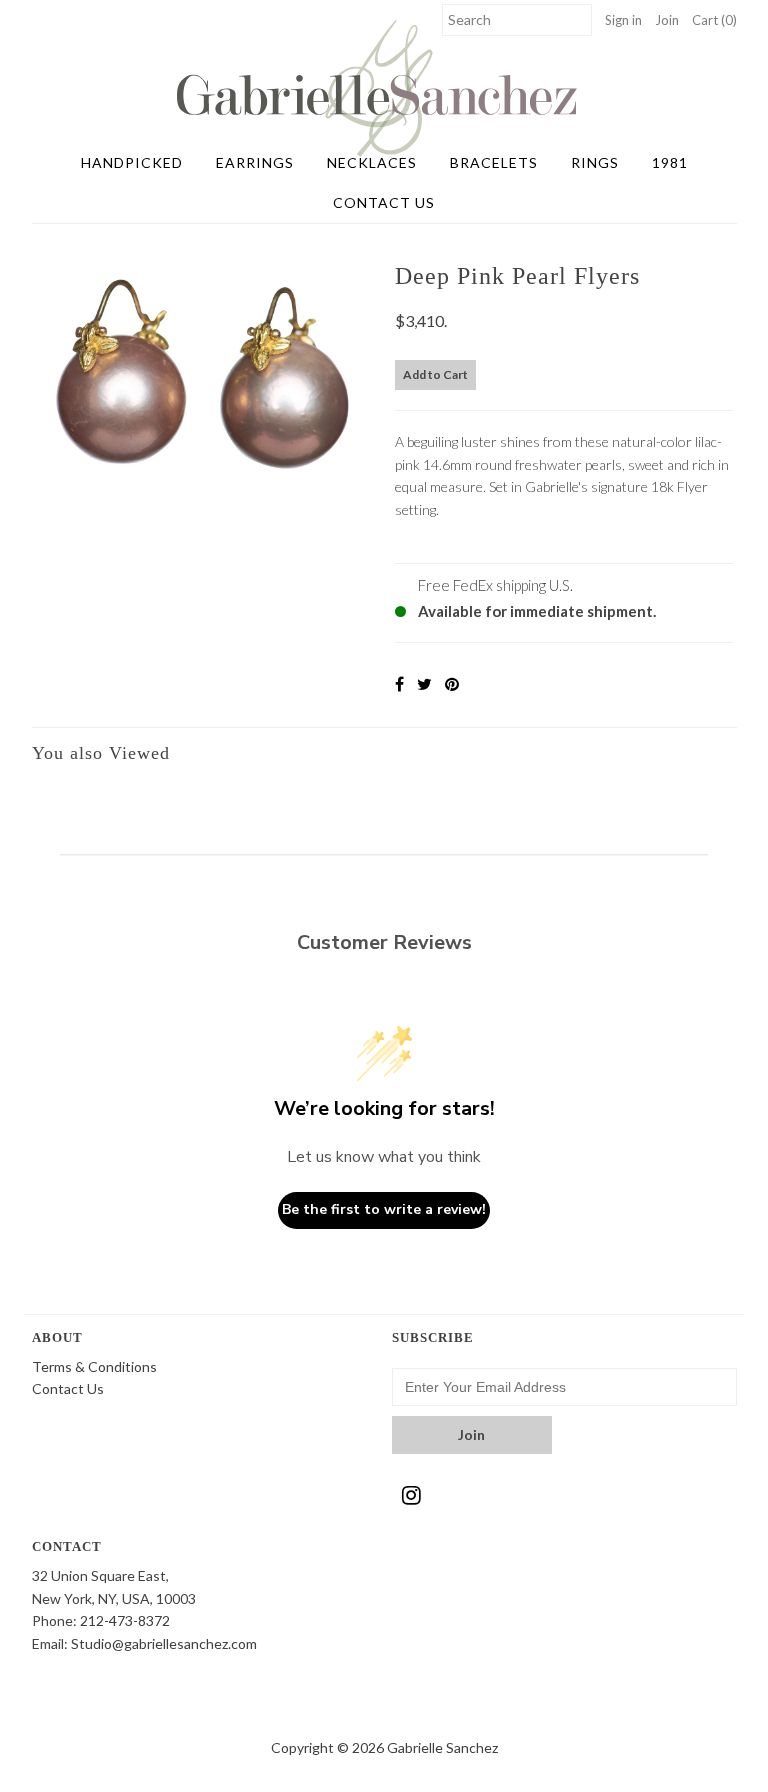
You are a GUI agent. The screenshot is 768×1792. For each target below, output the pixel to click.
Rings (595, 162)
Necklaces (372, 162)
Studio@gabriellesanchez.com (164, 1643)
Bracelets (494, 162)
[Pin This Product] (452, 683)
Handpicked (132, 162)
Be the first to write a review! (384, 1209)
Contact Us (384, 202)
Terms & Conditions (94, 1366)
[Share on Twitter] (424, 683)
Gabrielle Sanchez (442, 1747)
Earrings (255, 162)
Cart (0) (714, 20)
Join (667, 20)
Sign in (623, 20)
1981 (670, 162)
